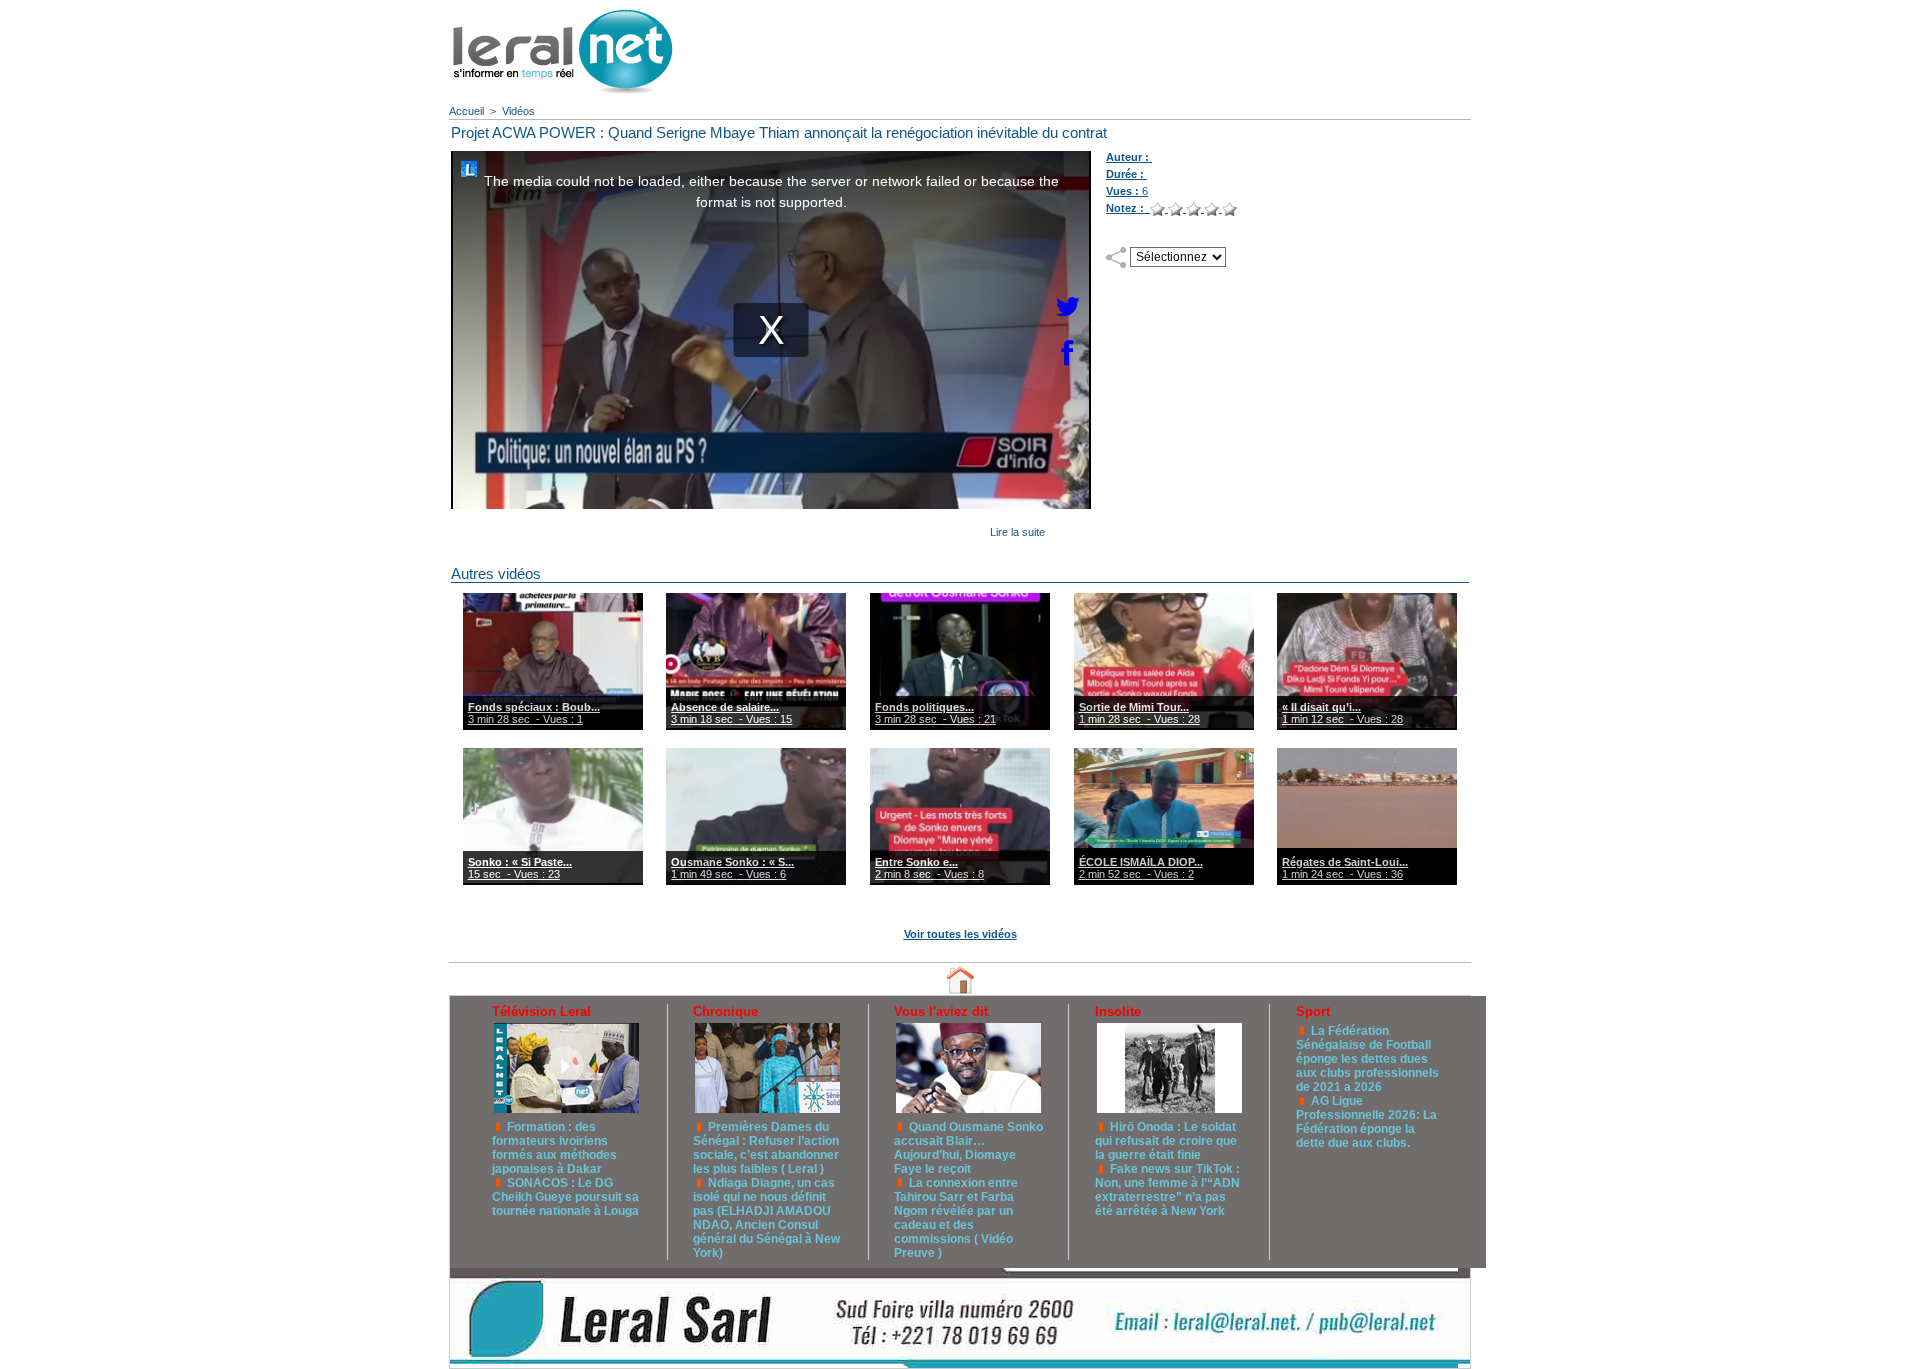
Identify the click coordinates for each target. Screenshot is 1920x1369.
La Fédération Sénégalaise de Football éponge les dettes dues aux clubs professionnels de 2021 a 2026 (1367, 1059)
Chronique (725, 1011)
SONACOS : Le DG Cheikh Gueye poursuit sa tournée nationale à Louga (565, 1197)
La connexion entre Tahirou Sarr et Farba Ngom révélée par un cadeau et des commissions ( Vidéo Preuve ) (956, 1218)
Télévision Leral (541, 1011)
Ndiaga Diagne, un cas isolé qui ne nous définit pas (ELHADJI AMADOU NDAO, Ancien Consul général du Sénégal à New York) (766, 1218)
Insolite (1118, 1011)
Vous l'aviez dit (941, 1011)
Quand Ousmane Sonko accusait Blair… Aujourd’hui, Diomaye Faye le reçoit (968, 1148)
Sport (1313, 1011)
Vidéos (518, 111)
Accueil (466, 111)
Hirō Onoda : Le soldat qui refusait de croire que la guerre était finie (1166, 1141)
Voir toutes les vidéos (960, 934)
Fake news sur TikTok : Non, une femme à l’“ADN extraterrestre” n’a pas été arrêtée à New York (1167, 1190)
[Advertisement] (1105, 45)
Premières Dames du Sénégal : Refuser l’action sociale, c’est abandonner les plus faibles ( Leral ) (766, 1148)
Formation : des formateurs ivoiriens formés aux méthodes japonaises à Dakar (554, 1148)
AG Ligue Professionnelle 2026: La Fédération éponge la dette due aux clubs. (1366, 1122)
